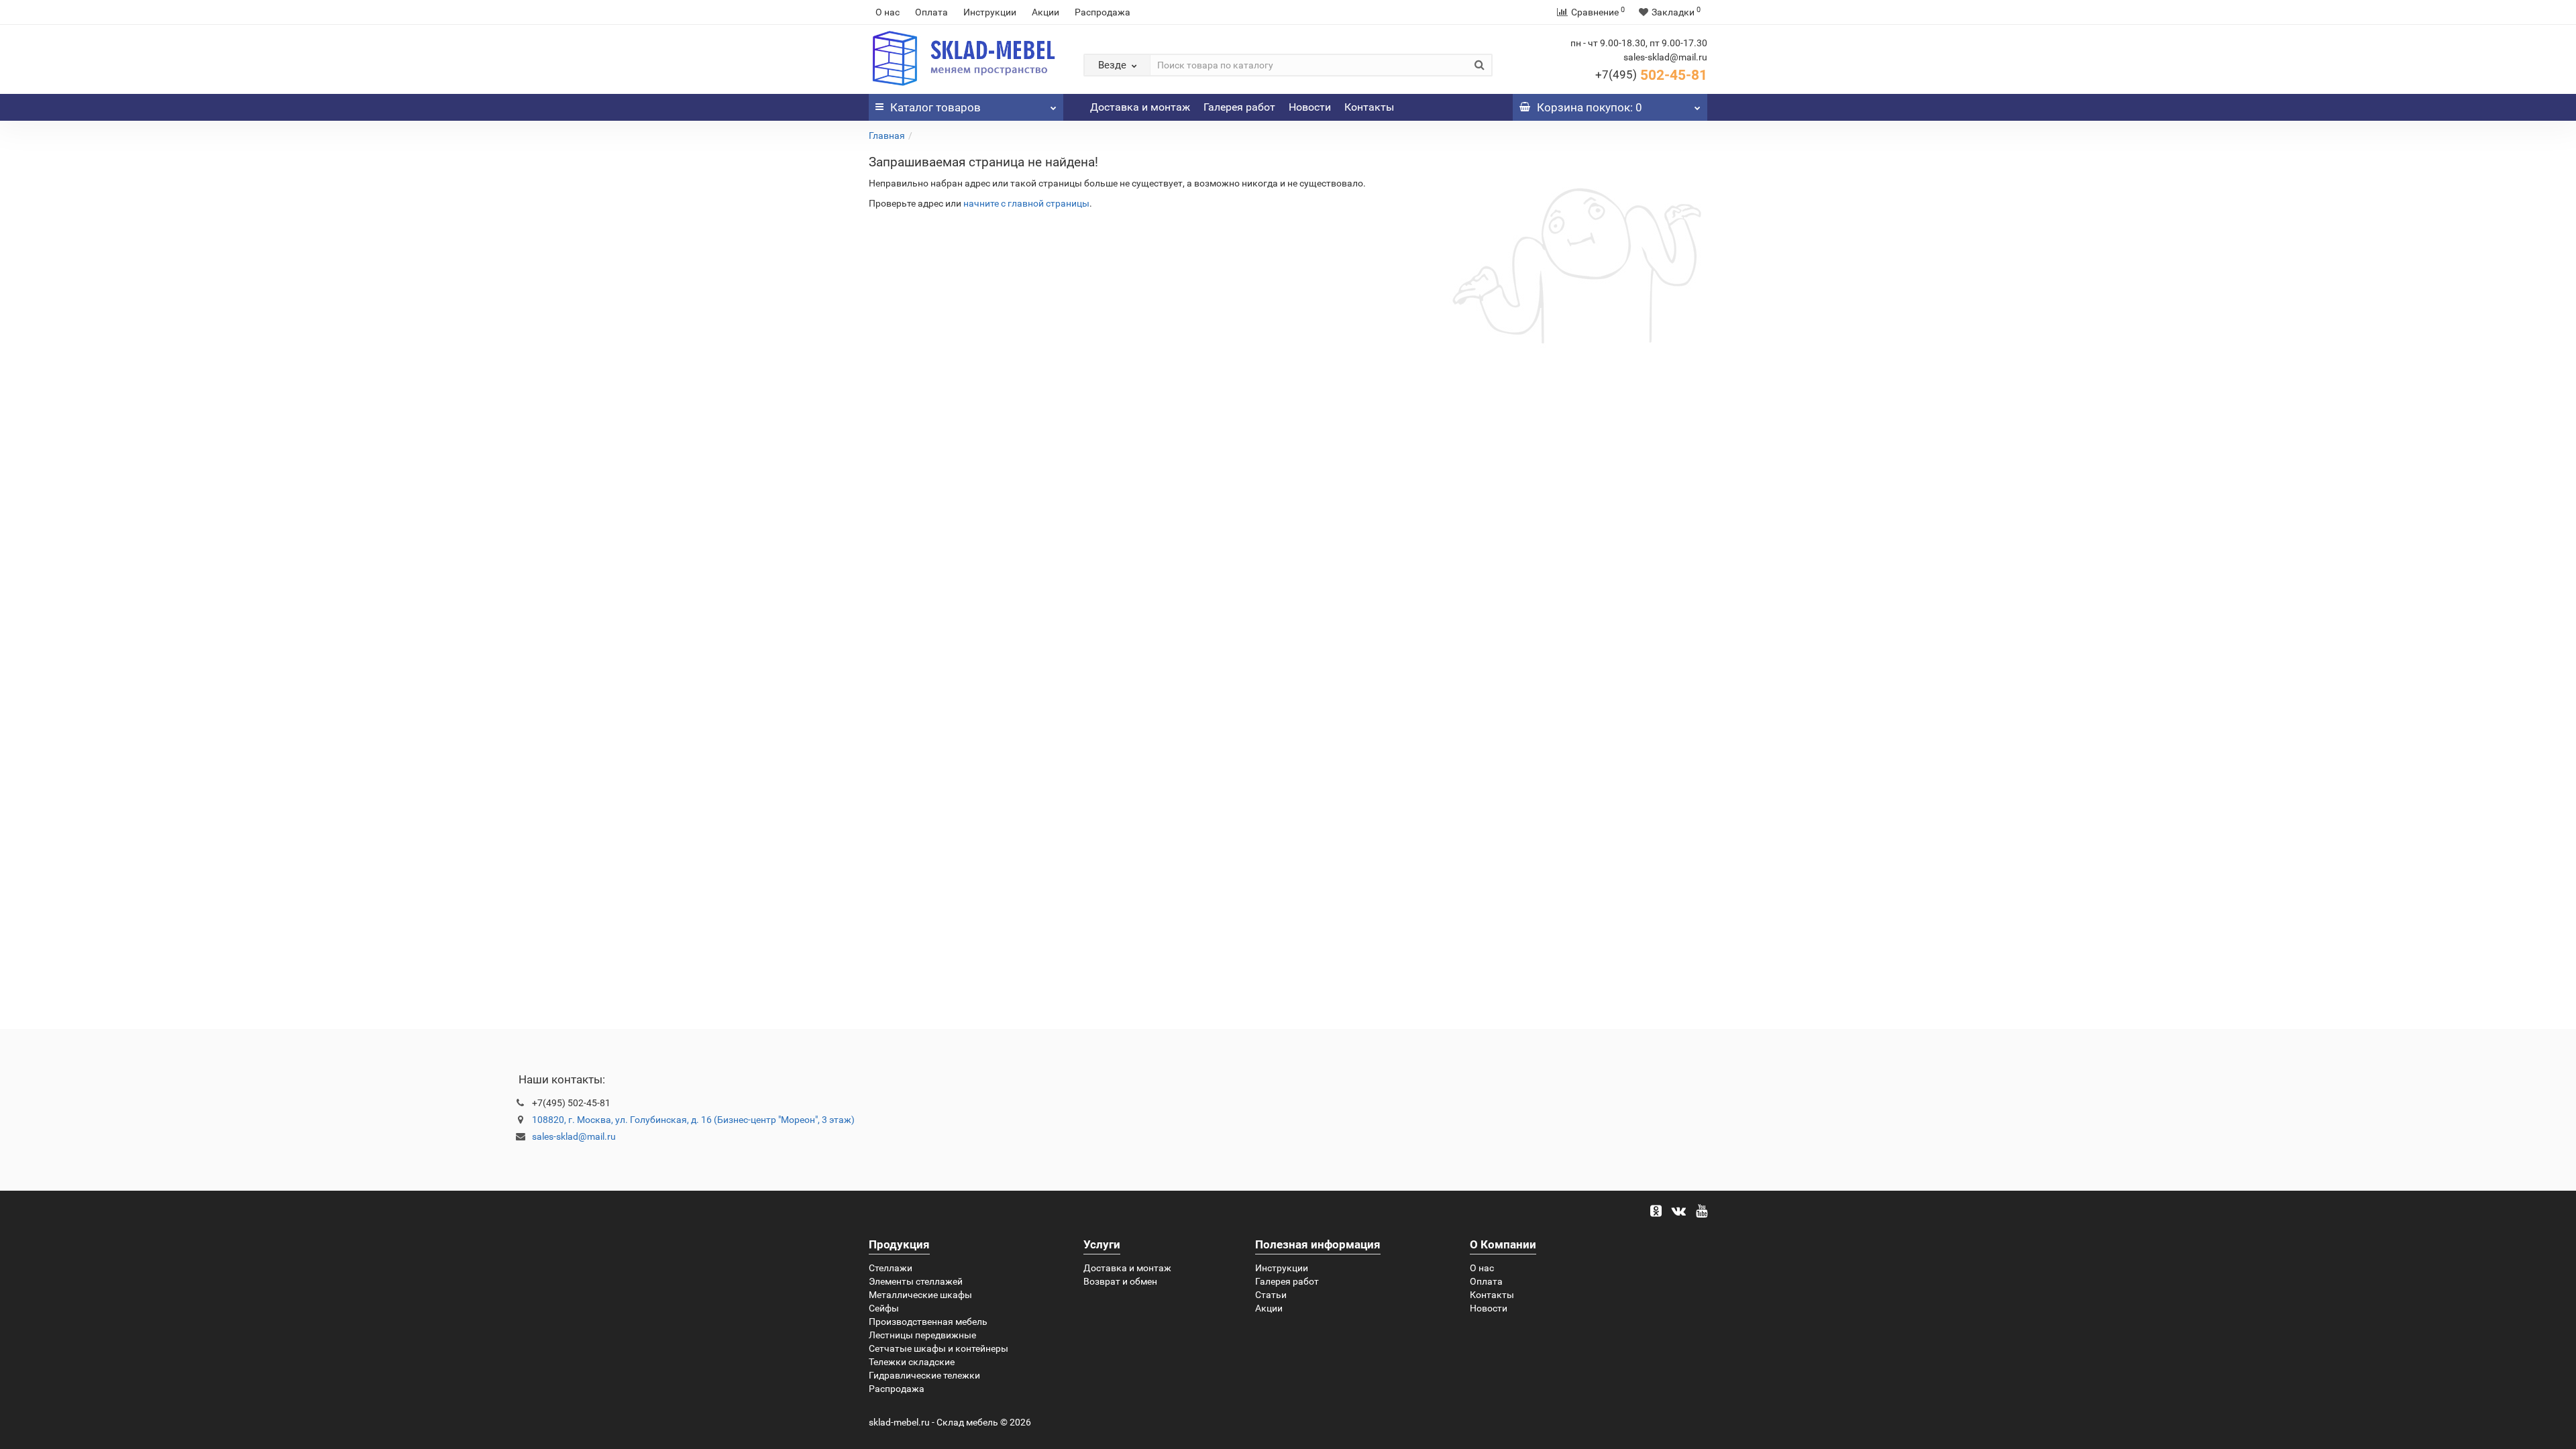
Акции (1045, 12)
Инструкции (990, 12)
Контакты (1369, 107)
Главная (887, 136)
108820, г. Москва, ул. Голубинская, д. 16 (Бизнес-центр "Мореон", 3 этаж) (693, 1120)
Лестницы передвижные (922, 1335)
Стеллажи (891, 1268)
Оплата (931, 12)
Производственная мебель (928, 1322)
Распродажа (1103, 12)
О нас (888, 12)
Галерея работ (1239, 107)
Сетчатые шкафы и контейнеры (938, 1348)
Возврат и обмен (1120, 1281)
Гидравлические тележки (924, 1375)
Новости (1310, 107)
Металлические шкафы (920, 1295)
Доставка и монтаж (1140, 107)
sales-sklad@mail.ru (574, 1136)
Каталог (935, 107)
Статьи (1271, 1295)
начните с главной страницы (1026, 203)
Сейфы (884, 1308)
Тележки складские (912, 1362)
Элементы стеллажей (916, 1281)
